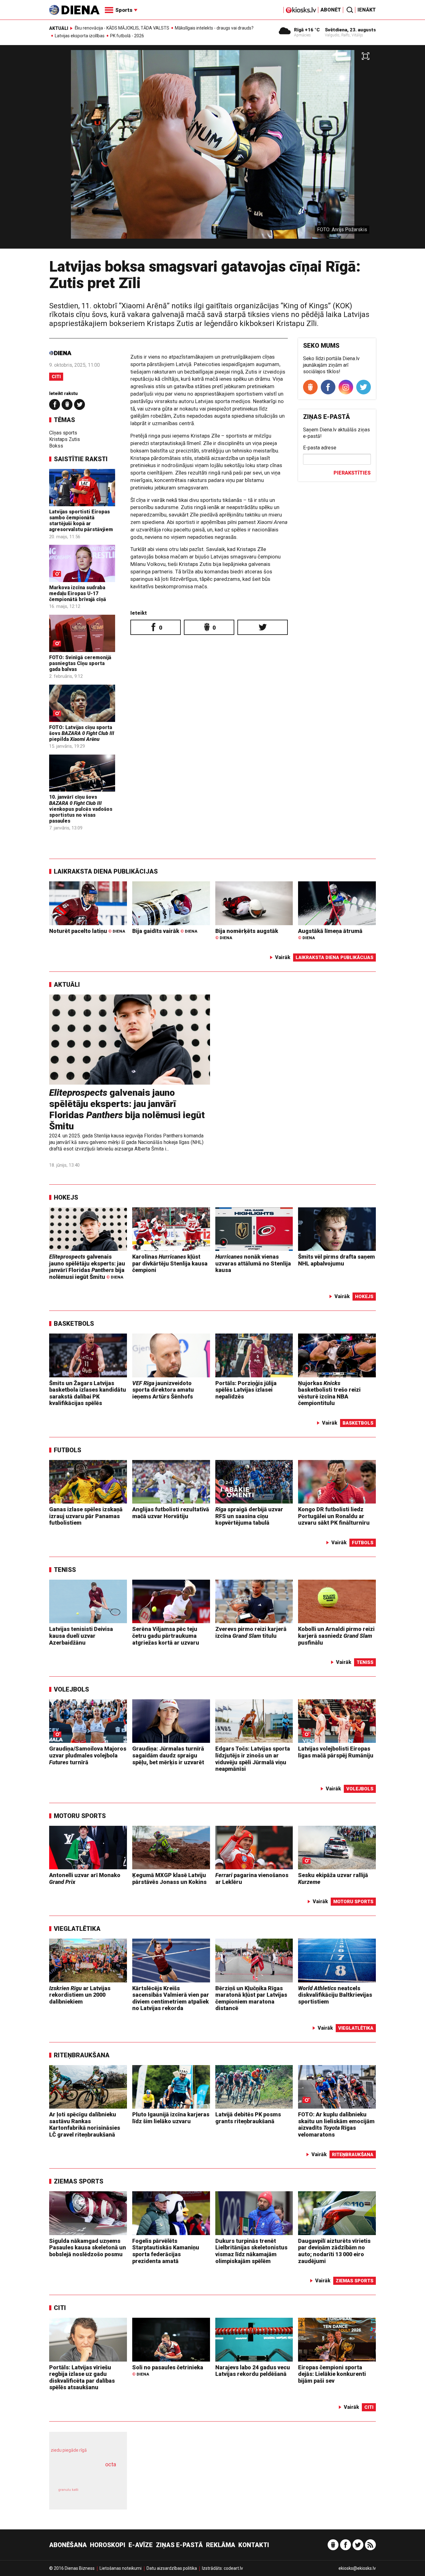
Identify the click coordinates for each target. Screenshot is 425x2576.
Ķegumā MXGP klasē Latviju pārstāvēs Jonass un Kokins (169, 1878)
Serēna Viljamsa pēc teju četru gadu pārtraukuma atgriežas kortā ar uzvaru (166, 1636)
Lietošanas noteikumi (121, 2568)
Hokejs (66, 1197)
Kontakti (254, 2545)
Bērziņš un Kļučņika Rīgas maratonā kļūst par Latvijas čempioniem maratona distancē (251, 1998)
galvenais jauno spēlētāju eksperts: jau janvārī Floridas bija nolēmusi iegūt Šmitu (127, 1109)
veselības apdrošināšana (82, 2475)
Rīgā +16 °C (307, 30)
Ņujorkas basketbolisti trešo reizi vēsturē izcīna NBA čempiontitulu (329, 1393)
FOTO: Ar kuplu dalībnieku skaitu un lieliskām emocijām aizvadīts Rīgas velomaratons (336, 2124)
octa (111, 2464)
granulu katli (68, 2490)
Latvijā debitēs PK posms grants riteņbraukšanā (248, 2118)
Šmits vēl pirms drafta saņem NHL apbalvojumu (336, 1260)
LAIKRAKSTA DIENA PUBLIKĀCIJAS (106, 871)
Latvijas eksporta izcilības (80, 36)
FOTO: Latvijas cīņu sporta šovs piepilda (82, 733)
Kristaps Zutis (65, 439)
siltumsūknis (103, 2494)
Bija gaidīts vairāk (165, 931)
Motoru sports (80, 1816)
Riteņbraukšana (82, 2055)
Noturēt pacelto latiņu (87, 931)
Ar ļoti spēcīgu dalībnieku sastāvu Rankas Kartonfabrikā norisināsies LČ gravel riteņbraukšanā (85, 2124)
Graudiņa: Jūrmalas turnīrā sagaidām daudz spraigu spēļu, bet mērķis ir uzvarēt (168, 1755)
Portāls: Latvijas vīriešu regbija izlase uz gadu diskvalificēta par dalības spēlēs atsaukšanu (82, 2377)
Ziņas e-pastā (179, 2545)
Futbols (68, 1450)
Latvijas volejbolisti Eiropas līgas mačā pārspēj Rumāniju (336, 1752)
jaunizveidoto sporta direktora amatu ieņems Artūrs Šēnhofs (163, 1390)
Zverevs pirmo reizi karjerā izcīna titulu (251, 1632)
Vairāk (283, 957)
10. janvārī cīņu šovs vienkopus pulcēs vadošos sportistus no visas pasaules (81, 809)
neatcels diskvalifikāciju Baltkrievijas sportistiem (335, 1995)
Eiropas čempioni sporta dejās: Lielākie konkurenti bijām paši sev (332, 2374)
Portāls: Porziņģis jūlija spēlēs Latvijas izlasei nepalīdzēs (246, 1390)
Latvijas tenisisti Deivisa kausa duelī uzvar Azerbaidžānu (81, 1636)
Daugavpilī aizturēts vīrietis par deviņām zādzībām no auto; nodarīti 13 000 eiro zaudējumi (334, 2251)
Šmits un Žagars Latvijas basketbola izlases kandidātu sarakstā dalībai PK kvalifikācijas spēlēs (88, 1393)
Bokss (56, 446)
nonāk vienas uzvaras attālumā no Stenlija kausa (253, 1263)
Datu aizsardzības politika (172, 2568)
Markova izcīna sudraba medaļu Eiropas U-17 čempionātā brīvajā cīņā (78, 593)
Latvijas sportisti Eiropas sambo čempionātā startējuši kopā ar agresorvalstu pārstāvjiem (81, 521)
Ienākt (367, 10)
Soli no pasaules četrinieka (168, 2370)
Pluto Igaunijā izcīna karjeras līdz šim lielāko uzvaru (171, 2118)
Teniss (65, 1570)
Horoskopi (108, 2545)
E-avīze (141, 2545)
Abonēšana (68, 2545)
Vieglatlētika (77, 1929)
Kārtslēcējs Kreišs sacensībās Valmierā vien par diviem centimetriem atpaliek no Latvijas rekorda (171, 1998)
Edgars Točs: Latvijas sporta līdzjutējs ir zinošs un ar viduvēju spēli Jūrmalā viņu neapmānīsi (253, 1759)
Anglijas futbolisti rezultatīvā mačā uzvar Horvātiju (171, 1513)
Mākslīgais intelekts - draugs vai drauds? (214, 28)
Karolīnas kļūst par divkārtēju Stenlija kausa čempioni (170, 1263)
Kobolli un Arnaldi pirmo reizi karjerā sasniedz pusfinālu (336, 1636)
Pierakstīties (352, 473)
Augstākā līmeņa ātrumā (330, 934)
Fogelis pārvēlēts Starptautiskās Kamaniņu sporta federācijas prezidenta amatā (166, 2251)
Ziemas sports (79, 2181)
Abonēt (331, 10)
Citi (56, 377)
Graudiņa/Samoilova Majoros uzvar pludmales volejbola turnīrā (88, 1755)
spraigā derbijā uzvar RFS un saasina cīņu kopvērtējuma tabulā (249, 1516)
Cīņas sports (63, 433)
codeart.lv (233, 2568)
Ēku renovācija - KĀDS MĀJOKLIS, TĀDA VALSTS (122, 28)
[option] (213, 149)
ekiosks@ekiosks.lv (357, 2568)
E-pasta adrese (320, 448)
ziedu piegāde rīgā (69, 2450)
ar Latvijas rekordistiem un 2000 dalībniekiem (80, 1995)
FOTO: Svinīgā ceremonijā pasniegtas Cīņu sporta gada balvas (80, 663)
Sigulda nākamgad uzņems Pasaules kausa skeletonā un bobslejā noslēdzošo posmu (88, 2248)
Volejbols (71, 1689)
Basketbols (74, 1324)
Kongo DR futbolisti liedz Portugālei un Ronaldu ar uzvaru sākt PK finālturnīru (334, 1516)
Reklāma (221, 2545)
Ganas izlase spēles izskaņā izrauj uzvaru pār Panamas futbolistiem (86, 1516)
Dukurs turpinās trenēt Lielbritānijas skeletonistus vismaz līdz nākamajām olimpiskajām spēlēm (251, 2251)
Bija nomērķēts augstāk (247, 934)
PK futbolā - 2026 (127, 36)
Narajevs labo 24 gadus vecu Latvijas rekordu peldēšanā (253, 2371)
